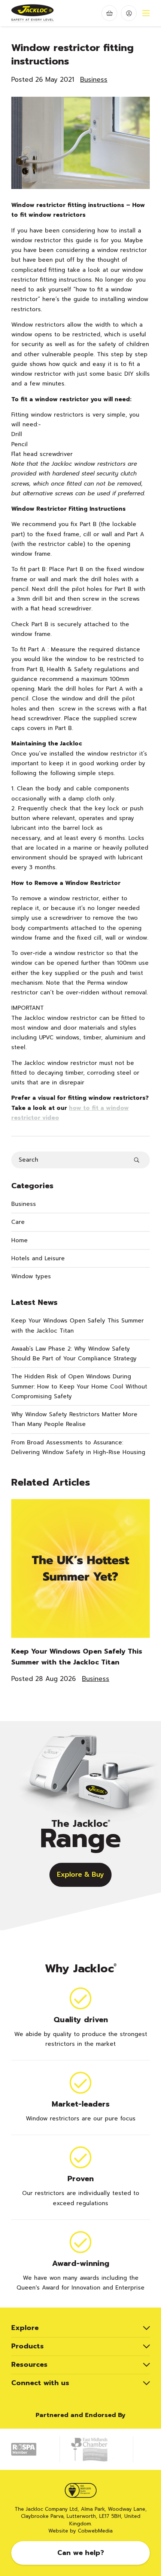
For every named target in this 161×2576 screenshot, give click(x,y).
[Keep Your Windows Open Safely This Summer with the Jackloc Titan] (80, 1573)
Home (19, 1240)
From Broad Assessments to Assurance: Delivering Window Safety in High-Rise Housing (78, 1447)
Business (94, 79)
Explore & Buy (80, 1874)
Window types (31, 1276)
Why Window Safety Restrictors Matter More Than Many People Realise (74, 1419)
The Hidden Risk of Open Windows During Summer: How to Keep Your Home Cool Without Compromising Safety (79, 1386)
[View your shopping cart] (110, 13)
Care (18, 1222)
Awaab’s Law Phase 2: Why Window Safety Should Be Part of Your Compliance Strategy (74, 1354)
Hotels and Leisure (38, 1258)
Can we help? (81, 2553)
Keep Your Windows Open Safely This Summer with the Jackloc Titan (78, 1325)
